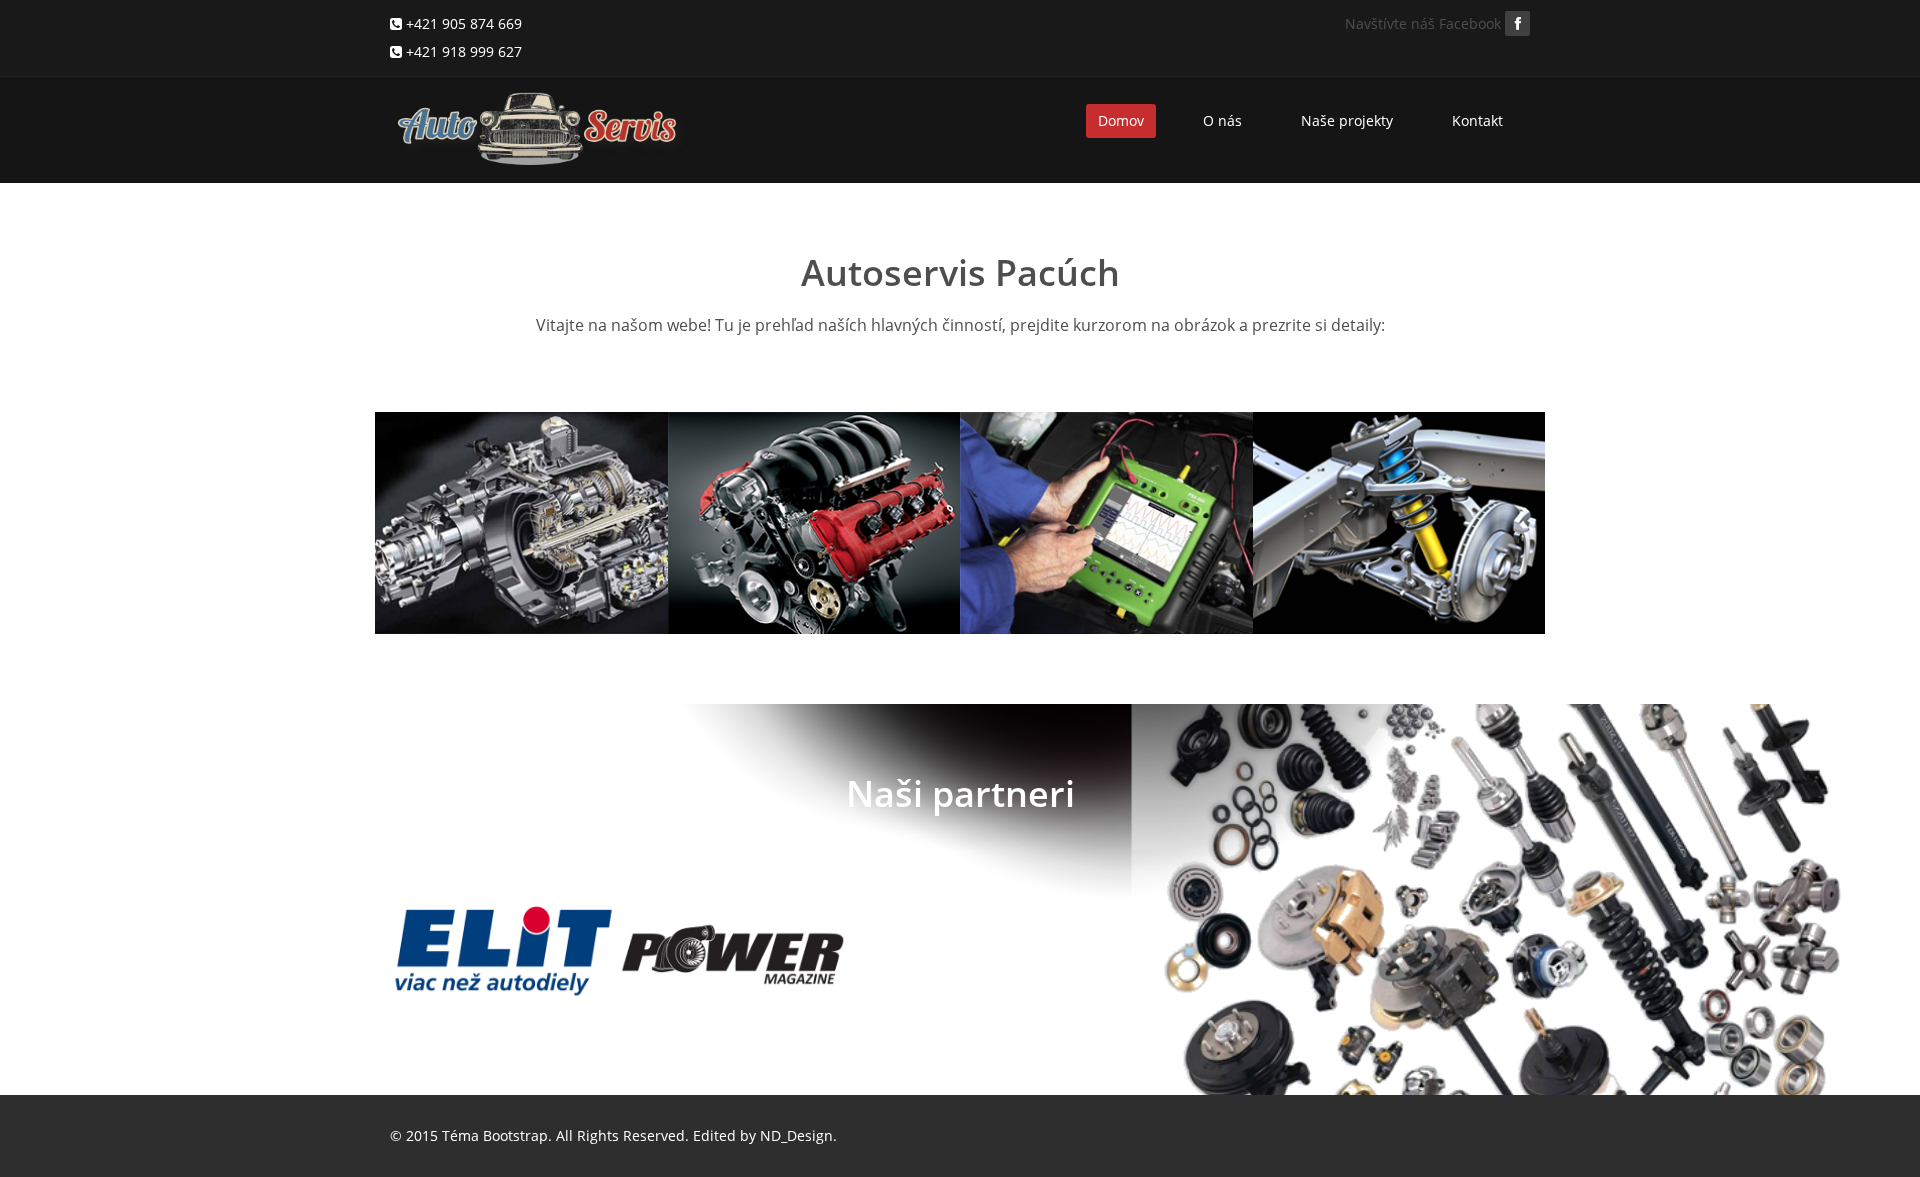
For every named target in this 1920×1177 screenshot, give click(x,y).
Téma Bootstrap (495, 1135)
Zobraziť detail (467, 609)
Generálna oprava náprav (1382, 477)
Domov (1121, 120)
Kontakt (1477, 120)
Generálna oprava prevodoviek (504, 477)
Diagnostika (1055, 463)
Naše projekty (1347, 120)
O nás (1222, 120)
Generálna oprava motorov (797, 477)
